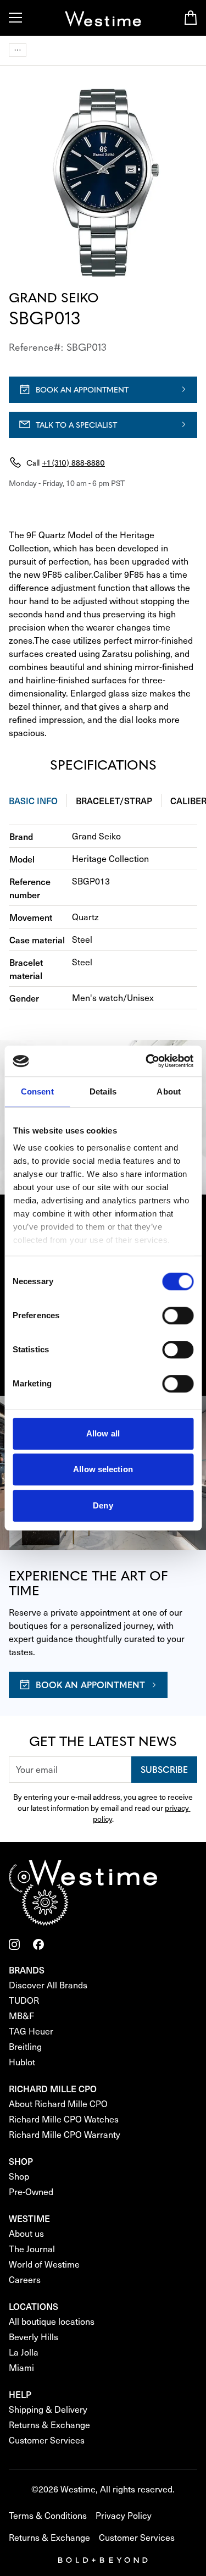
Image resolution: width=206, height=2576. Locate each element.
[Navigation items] (18, 50)
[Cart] (191, 18)
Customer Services (47, 2440)
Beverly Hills (34, 2337)
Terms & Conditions (48, 2515)
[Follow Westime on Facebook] (38, 1944)
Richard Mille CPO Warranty (65, 2134)
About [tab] (169, 1091)
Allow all (103, 1433)
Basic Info (33, 800)
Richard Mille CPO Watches (64, 2119)
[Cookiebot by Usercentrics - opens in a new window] (147, 1061)
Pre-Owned (31, 2191)
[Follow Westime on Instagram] (14, 1944)
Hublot (22, 2062)
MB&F (21, 2016)
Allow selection (103, 1469)
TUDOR (24, 2000)
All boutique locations (52, 2321)
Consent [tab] (37, 1091)
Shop (19, 2176)
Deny (103, 1505)
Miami (21, 2367)
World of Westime (44, 2264)
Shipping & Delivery (48, 2409)
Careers (25, 2279)
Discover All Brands (48, 1985)
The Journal (32, 2249)
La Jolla (24, 2352)
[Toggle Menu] (15, 18)
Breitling (25, 2046)
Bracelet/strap (114, 800)
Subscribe (164, 1769)
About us (26, 2233)
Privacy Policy (124, 2515)
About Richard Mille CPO (58, 2104)
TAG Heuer (31, 2031)
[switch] (178, 1315)
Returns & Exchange (49, 2425)
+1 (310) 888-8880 (73, 462)
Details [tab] (103, 1091)
